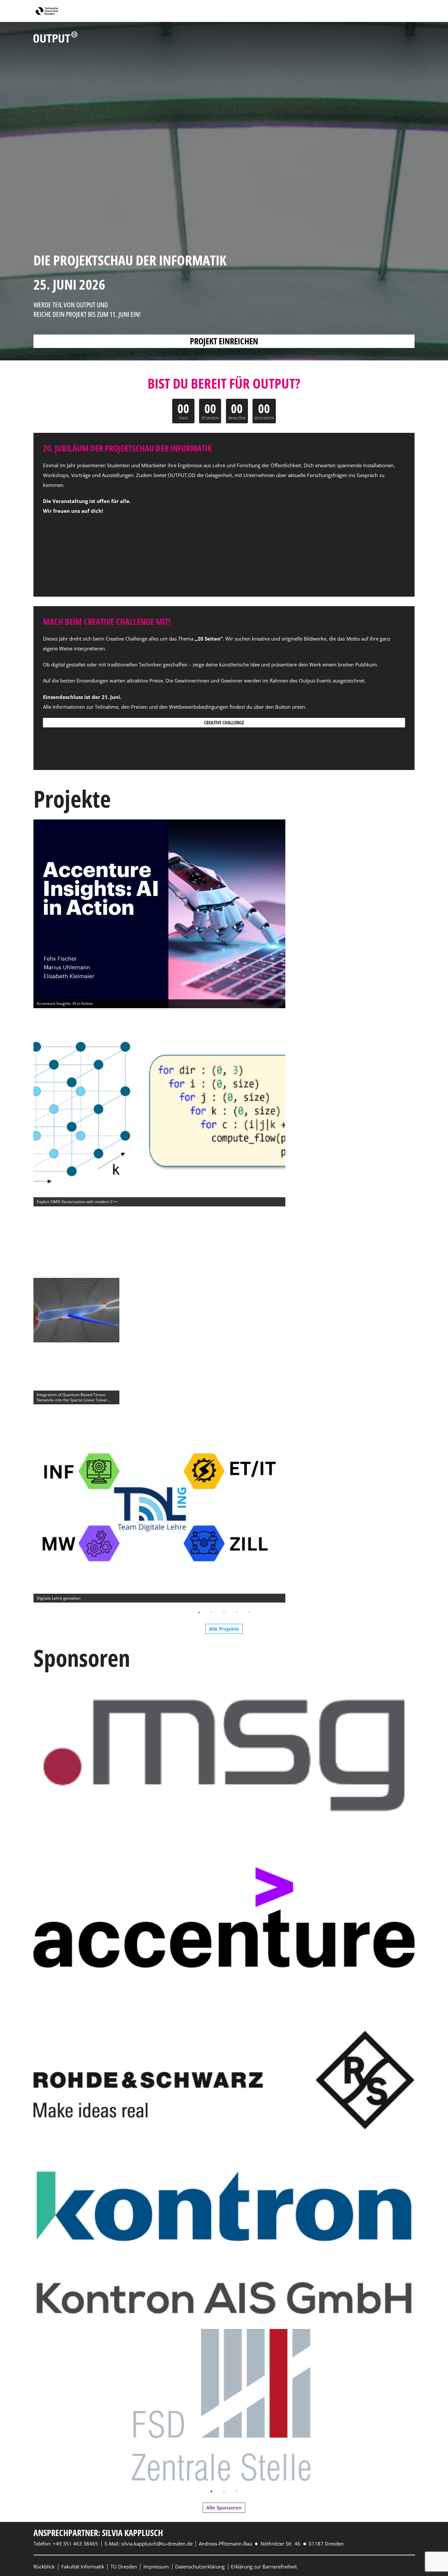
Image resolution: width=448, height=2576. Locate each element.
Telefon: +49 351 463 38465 (66, 2544)
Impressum (156, 2566)
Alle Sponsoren (224, 2508)
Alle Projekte (224, 1629)
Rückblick (44, 2566)
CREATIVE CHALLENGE (224, 722)
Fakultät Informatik (83, 2566)
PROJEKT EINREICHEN (224, 341)
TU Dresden (124, 2566)
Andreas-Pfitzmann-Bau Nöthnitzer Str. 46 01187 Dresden (271, 2544)
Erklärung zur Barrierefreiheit (264, 2566)
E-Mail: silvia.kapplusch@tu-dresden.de (149, 2544)
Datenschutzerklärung (200, 2566)
